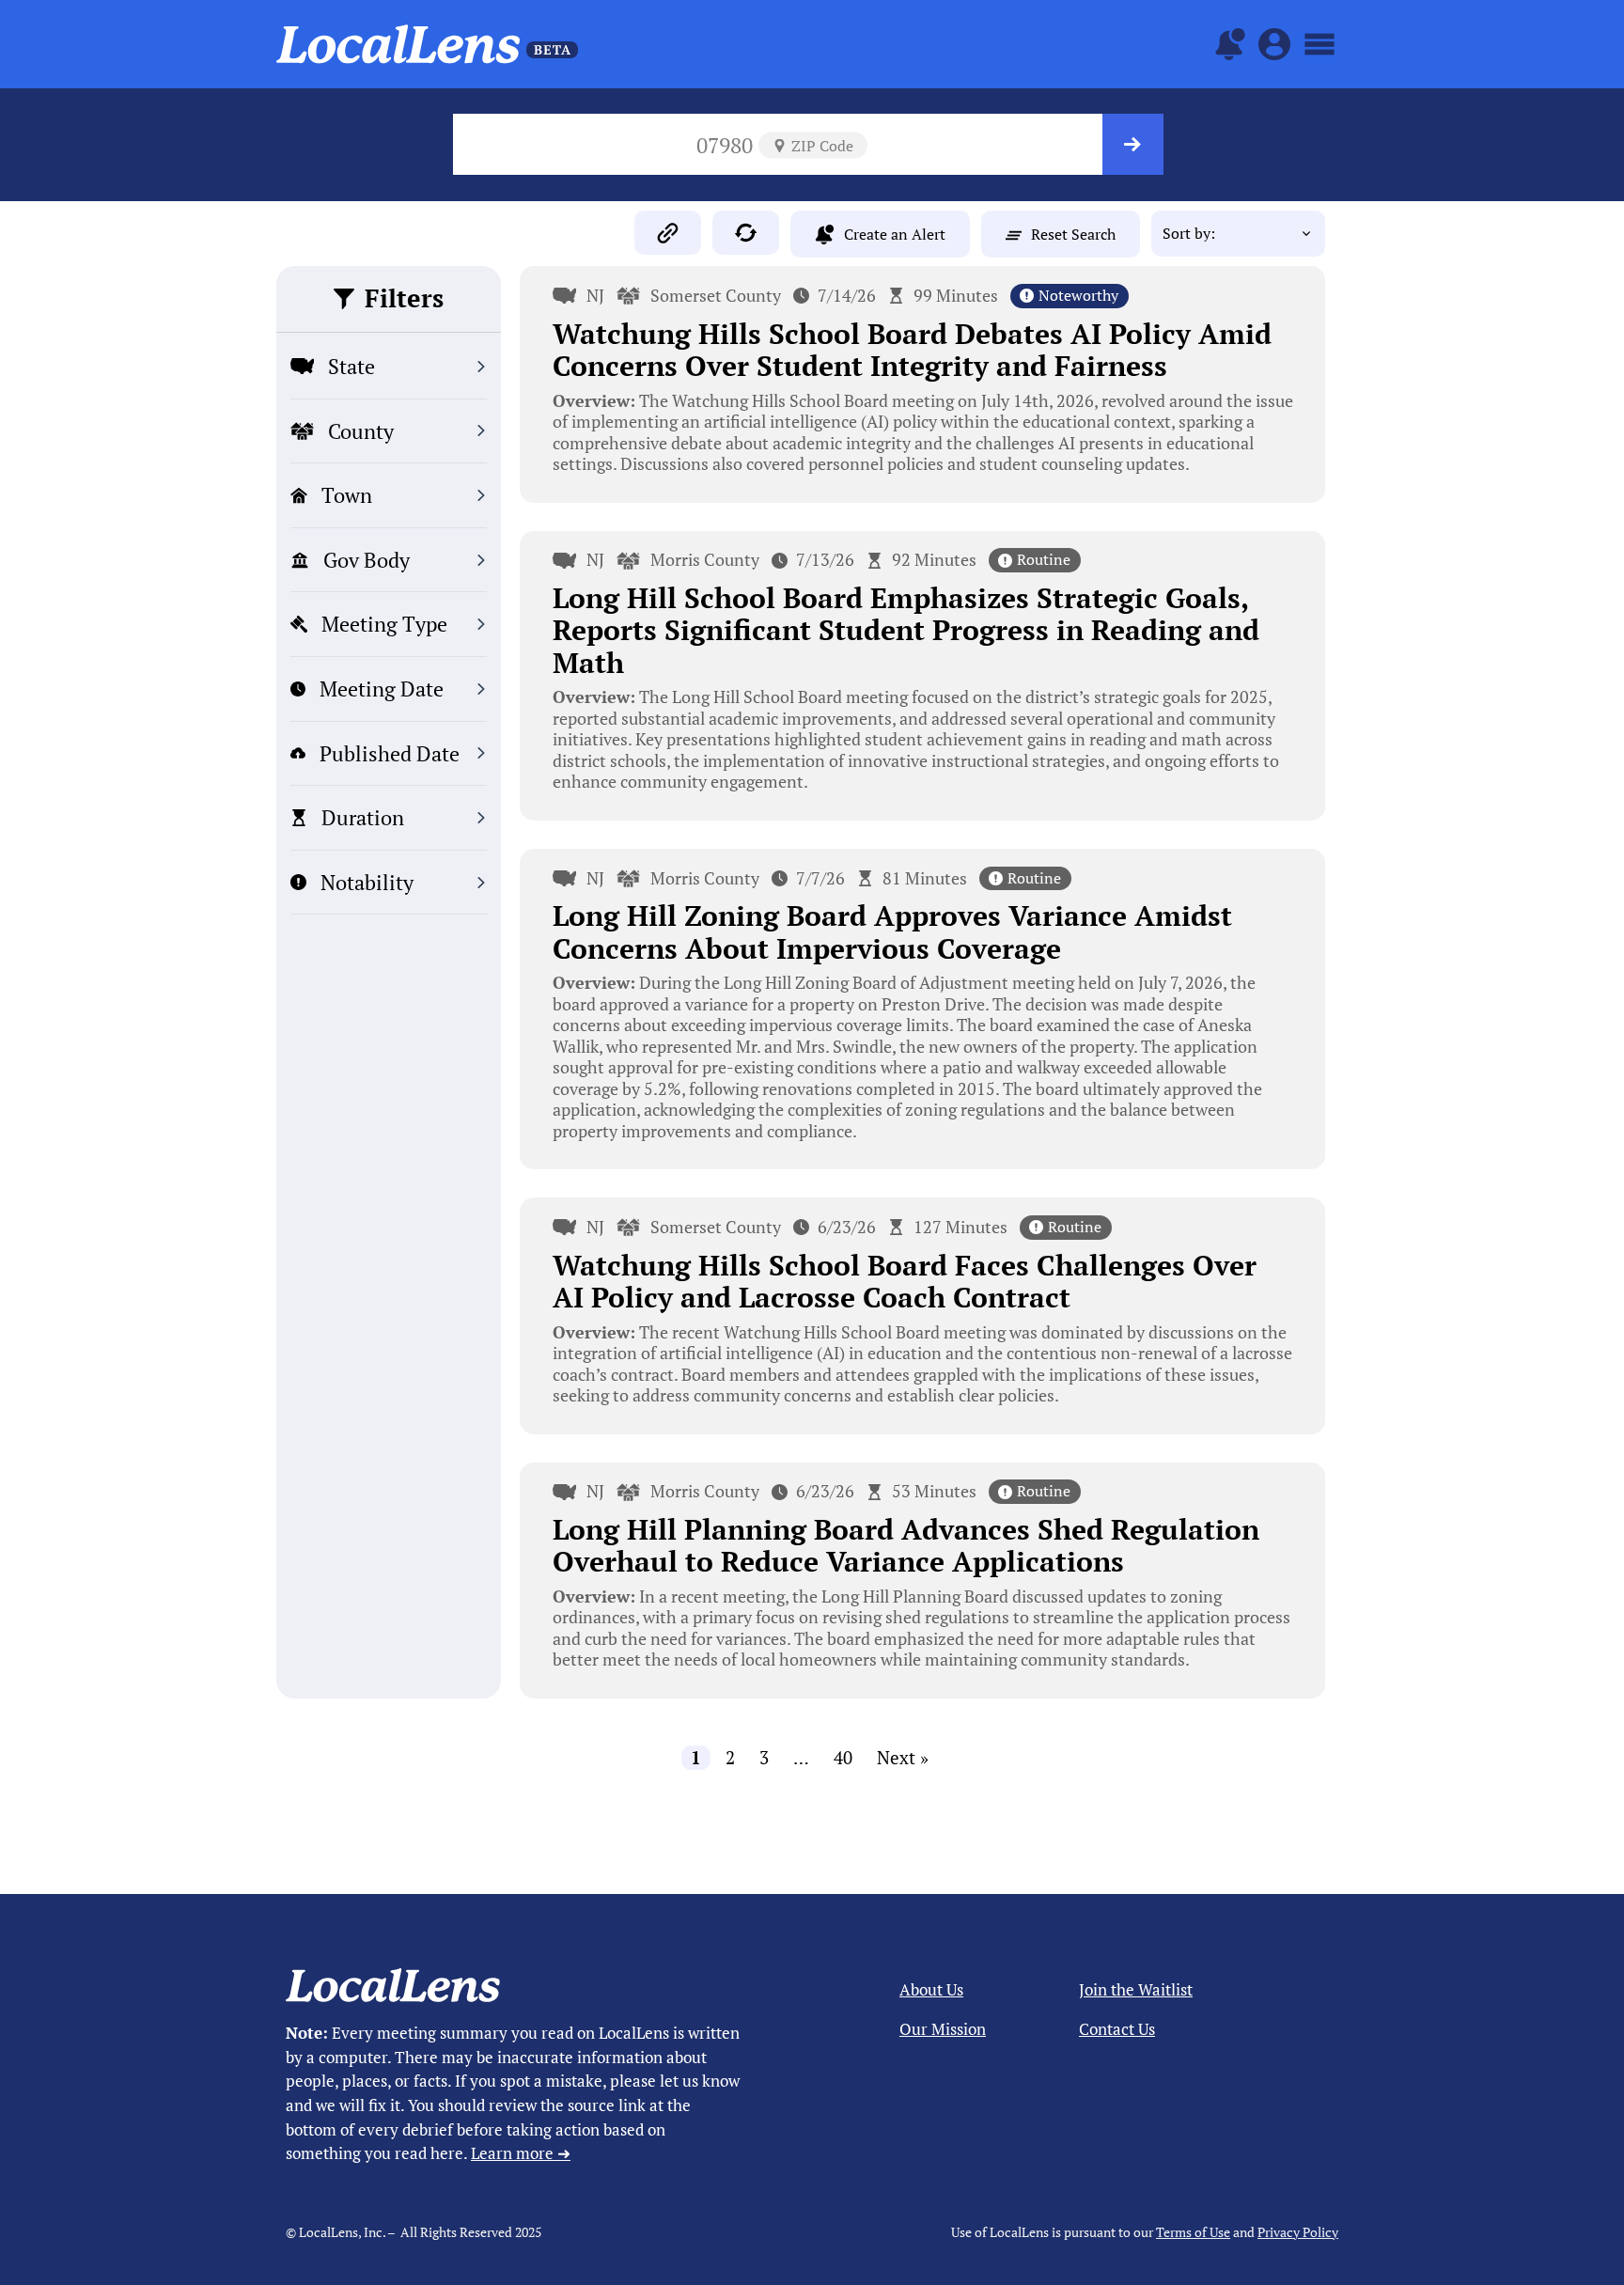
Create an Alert (895, 234)
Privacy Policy (1298, 2232)
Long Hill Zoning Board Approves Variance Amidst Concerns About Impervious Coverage (892, 932)
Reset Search (1073, 234)
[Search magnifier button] (1133, 144)
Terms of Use (1193, 2232)
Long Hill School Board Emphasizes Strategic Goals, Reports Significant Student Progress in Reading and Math (906, 630)
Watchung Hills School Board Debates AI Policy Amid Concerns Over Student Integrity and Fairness (912, 350)
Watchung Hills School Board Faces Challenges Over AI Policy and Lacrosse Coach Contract (905, 1282)
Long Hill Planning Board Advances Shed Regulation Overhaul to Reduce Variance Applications (906, 1546)
